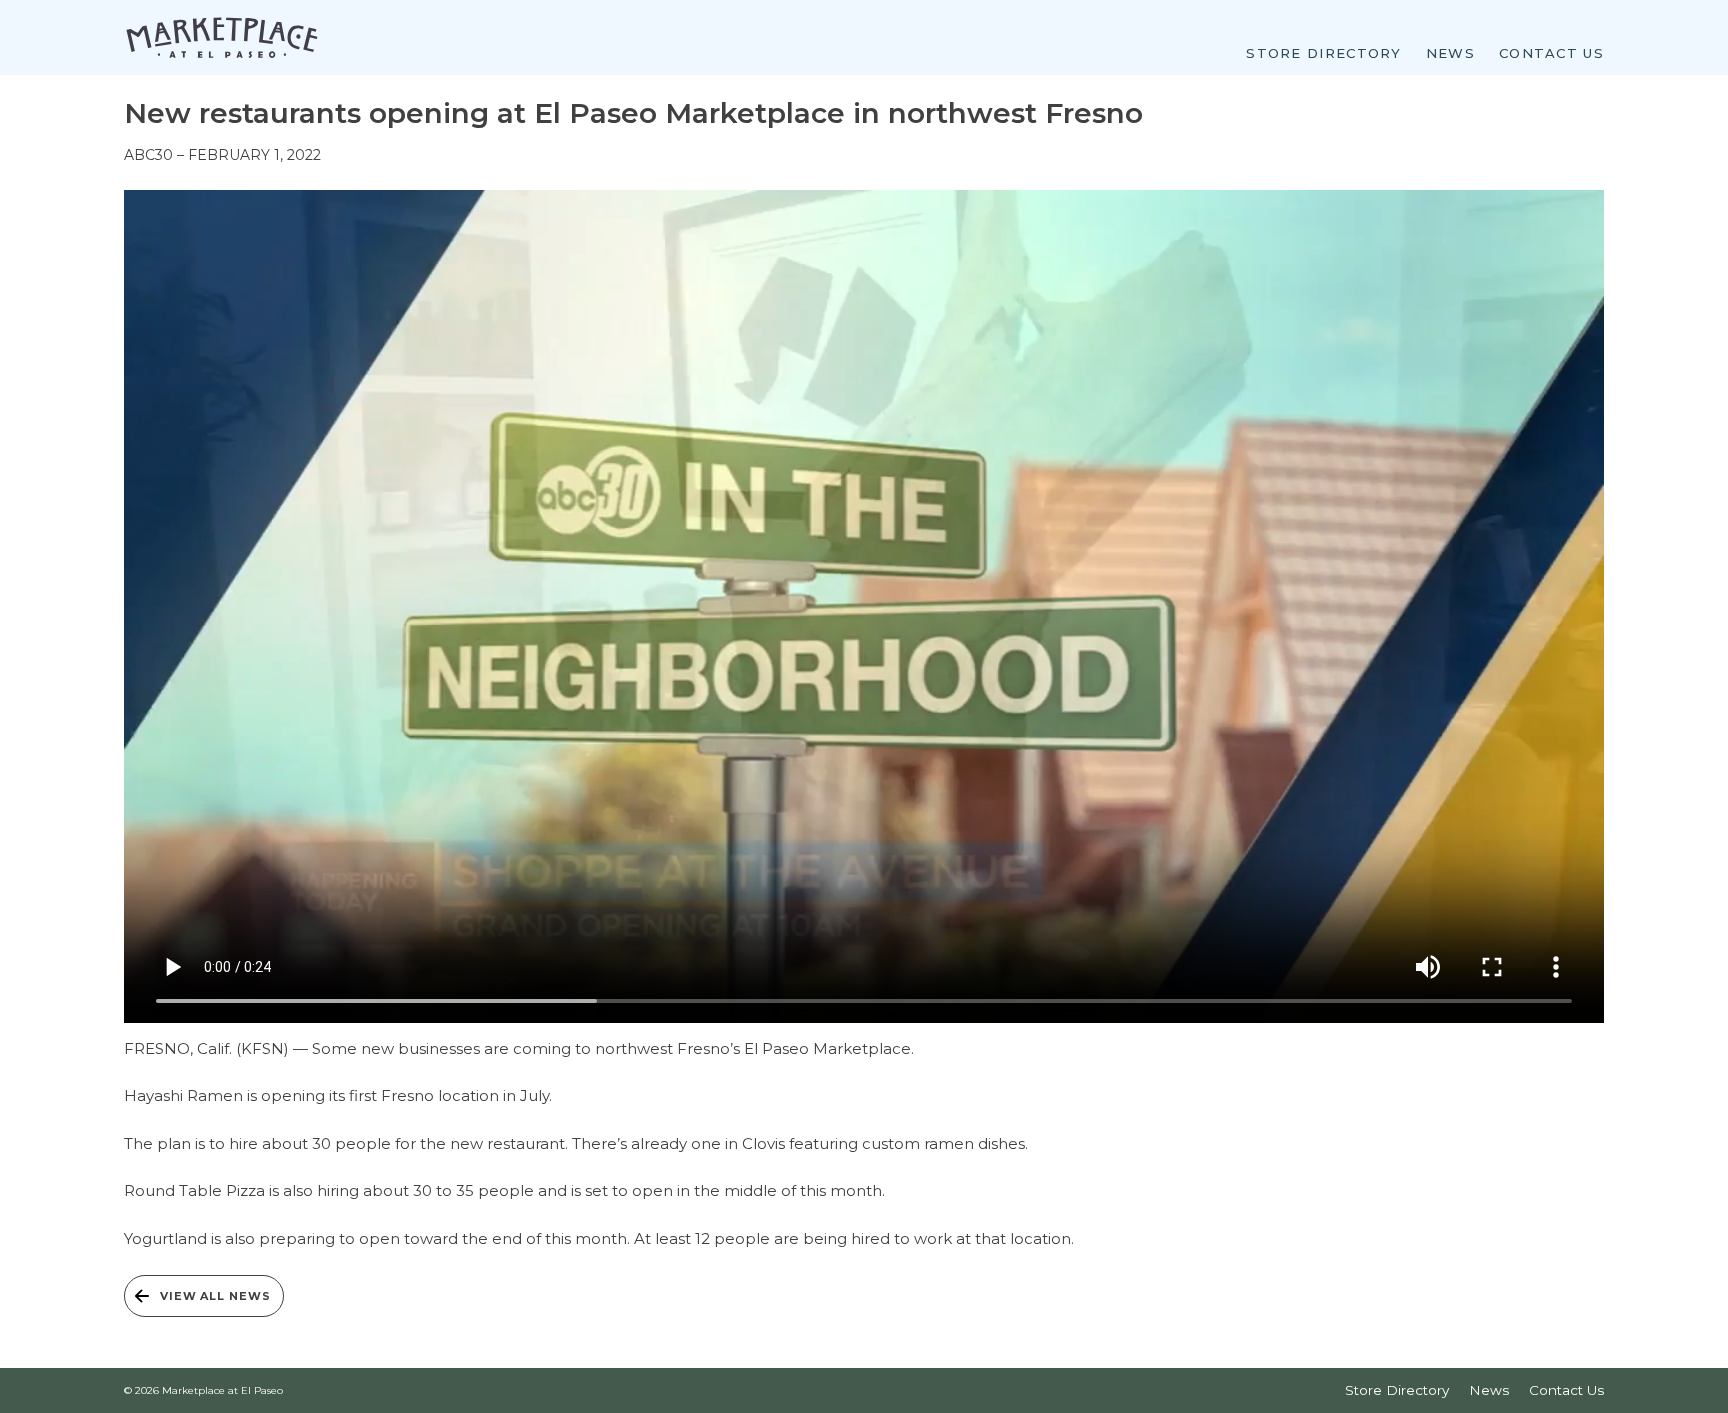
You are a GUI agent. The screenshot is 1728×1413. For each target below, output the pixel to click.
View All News (215, 1296)
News (1450, 52)
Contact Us (1551, 52)
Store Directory (1324, 52)
